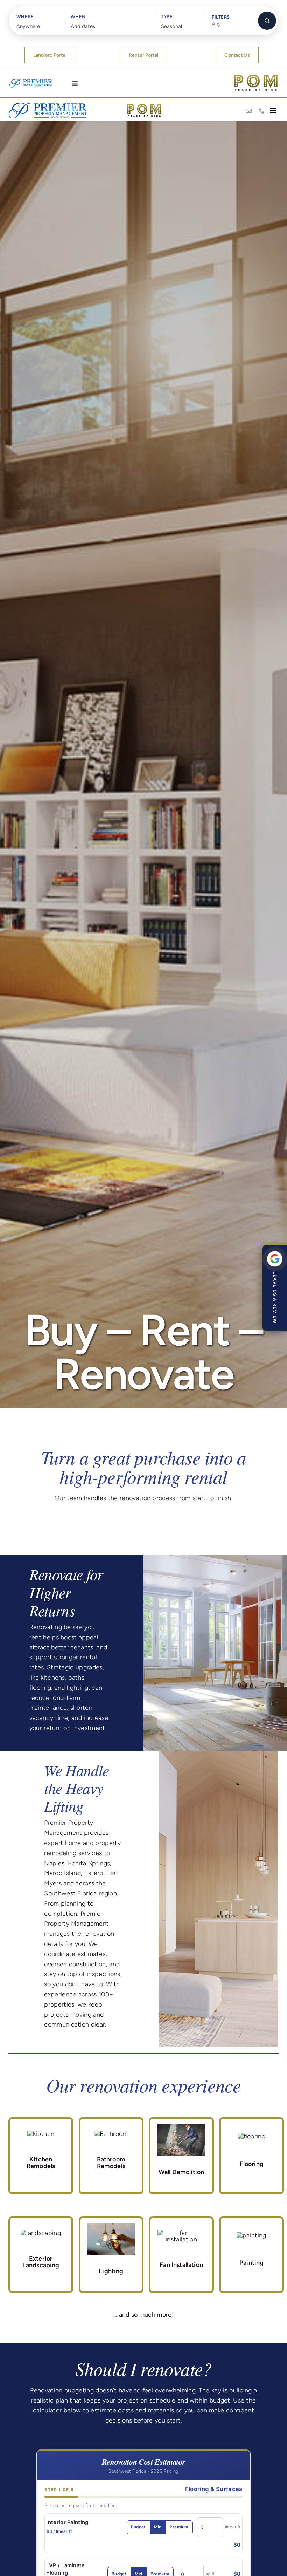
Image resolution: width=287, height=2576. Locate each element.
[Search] (267, 21)
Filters (221, 17)
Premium (179, 2527)
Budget (138, 2527)
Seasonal (171, 26)
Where (25, 17)
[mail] (249, 111)
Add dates (83, 26)
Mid (158, 2527)
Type (167, 17)
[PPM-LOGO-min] (48, 104)
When (78, 17)
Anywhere (28, 26)
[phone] (262, 111)
